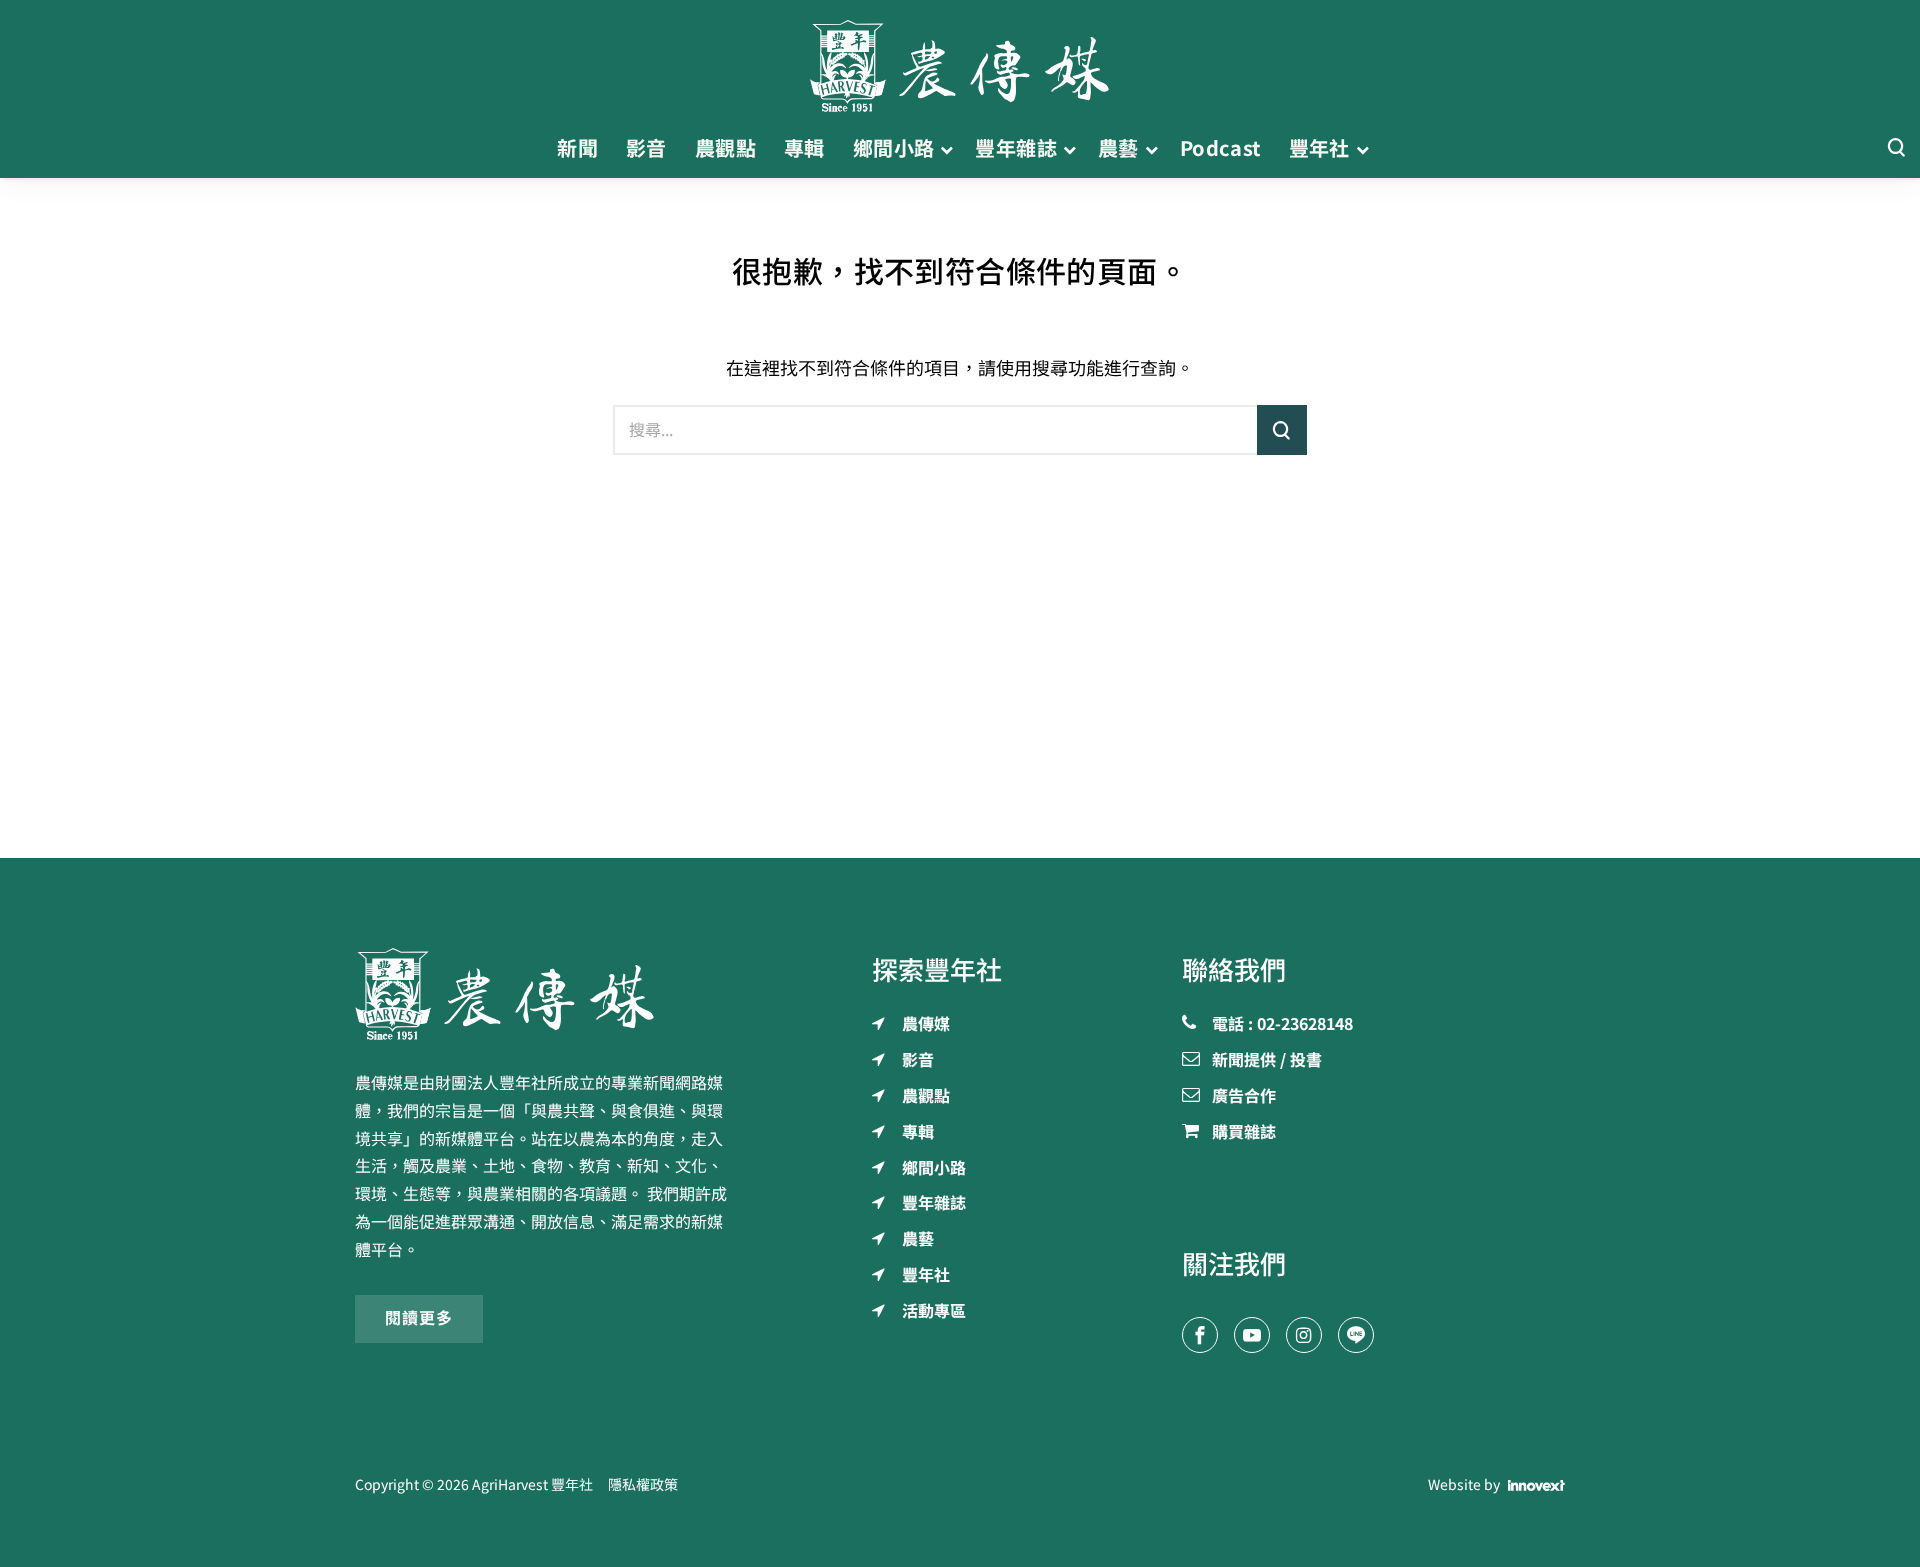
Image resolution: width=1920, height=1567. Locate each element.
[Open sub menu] (946, 149)
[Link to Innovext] (1536, 1485)
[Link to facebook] (1200, 1335)
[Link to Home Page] (960, 60)
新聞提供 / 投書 (1267, 1061)
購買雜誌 (1244, 1133)
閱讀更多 (419, 1318)
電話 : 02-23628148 (1282, 1025)
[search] (1282, 430)
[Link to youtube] (1252, 1335)
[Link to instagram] (1304, 1335)
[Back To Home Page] (546, 994)
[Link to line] (1356, 1335)
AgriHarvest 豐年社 (532, 1485)
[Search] (1896, 148)
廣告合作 (1244, 1097)
